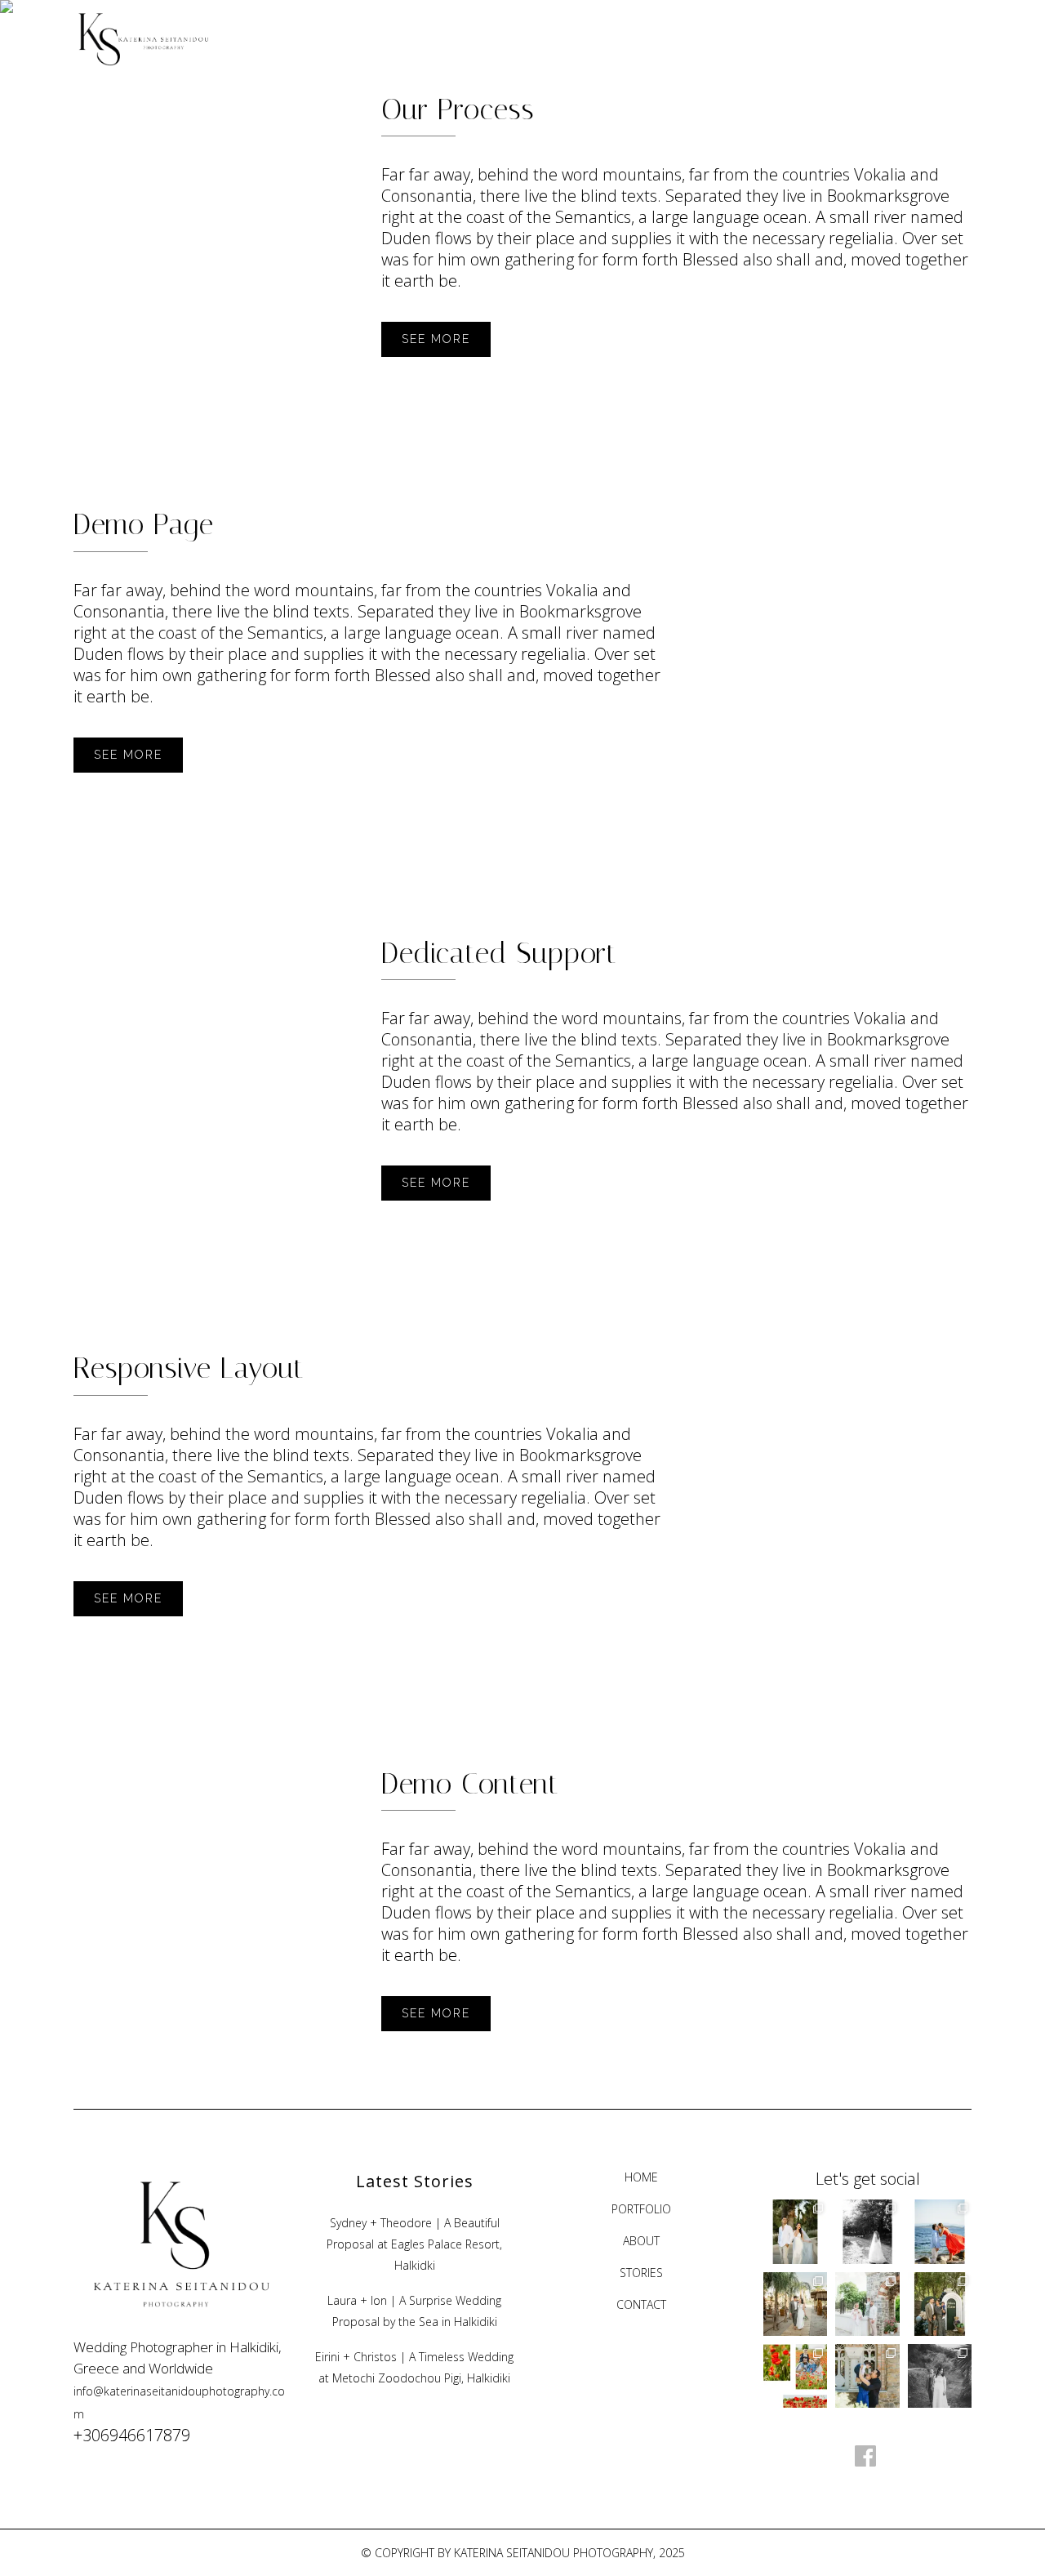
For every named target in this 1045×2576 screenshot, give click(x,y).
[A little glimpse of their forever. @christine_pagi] (940, 2376)
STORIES (641, 2273)
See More (436, 339)
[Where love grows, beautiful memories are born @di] (940, 2304)
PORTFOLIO (641, 2209)
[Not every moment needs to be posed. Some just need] (867, 2231)
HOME (641, 2177)
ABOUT (641, 2241)
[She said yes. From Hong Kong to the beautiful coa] (940, 2231)
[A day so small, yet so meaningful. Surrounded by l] (867, 2376)
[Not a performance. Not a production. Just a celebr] (795, 2304)
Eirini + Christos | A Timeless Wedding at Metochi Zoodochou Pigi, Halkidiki (414, 2367)
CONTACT (641, 2304)
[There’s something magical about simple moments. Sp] (795, 2376)
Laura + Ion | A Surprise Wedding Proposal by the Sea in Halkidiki (414, 2311)
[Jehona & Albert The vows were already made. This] (795, 2231)
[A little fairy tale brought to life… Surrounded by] (867, 2304)
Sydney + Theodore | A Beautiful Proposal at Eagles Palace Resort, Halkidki (414, 2244)
